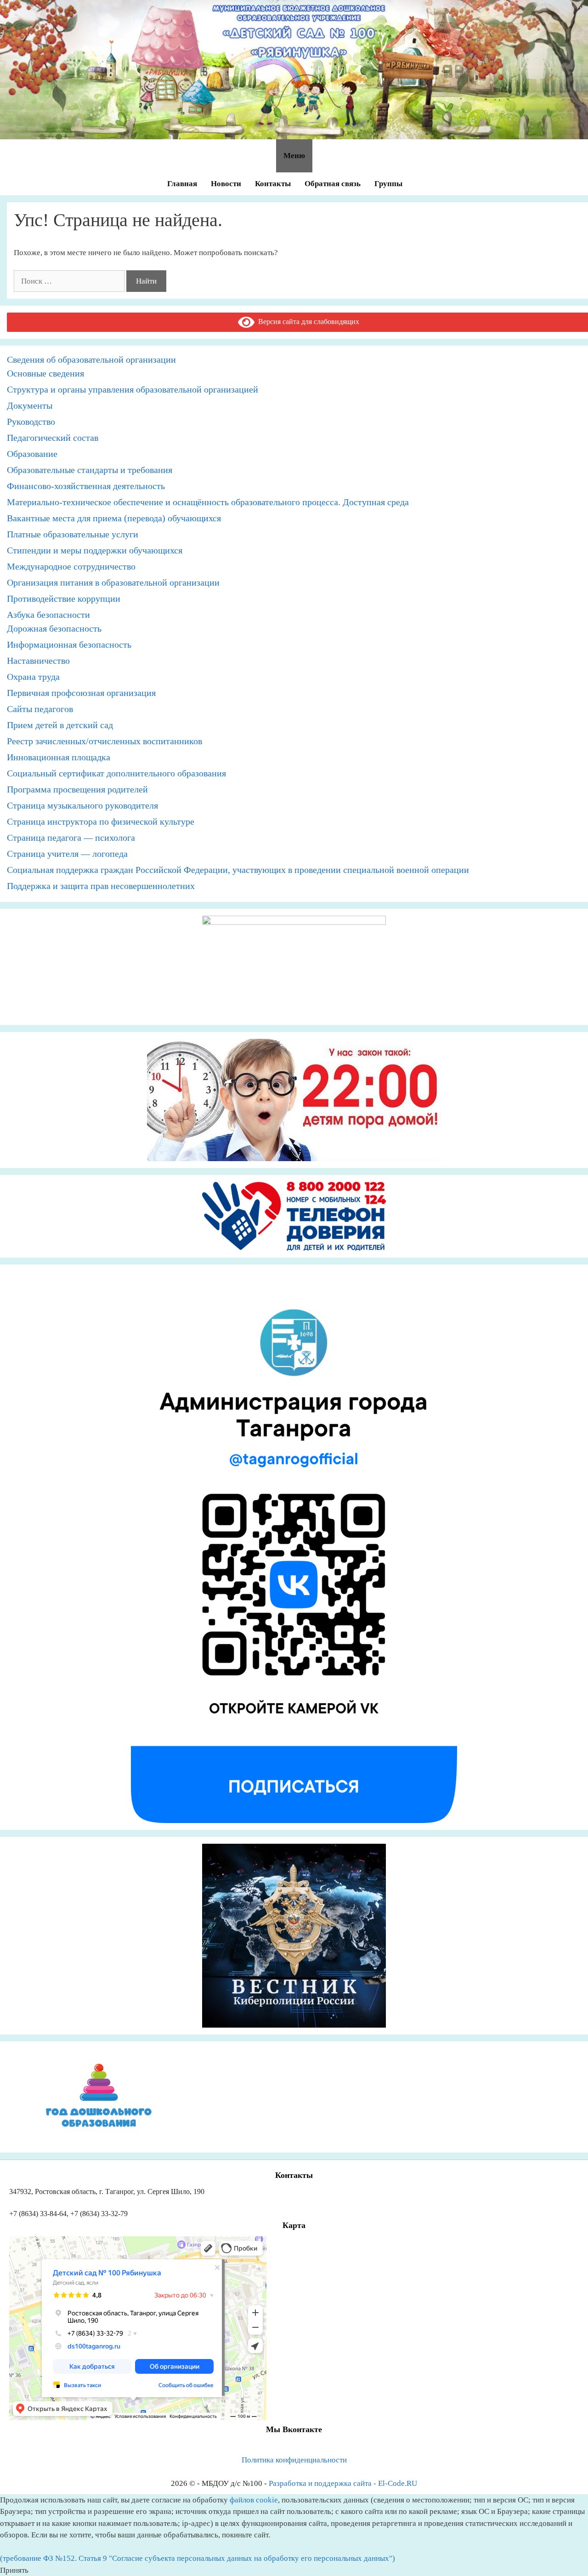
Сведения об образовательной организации (91, 359)
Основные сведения (45, 373)
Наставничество (38, 661)
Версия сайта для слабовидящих (307, 322)
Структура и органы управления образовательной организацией (133, 389)
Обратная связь (333, 184)
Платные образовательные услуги (73, 534)
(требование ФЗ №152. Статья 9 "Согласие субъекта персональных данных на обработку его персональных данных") (198, 2558)
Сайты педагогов (40, 709)
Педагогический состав (53, 438)
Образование (32, 454)
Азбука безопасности (48, 615)
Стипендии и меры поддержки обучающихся (95, 550)
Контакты (273, 184)
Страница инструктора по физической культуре (101, 821)
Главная (182, 184)
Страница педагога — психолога (71, 838)
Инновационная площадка (59, 757)
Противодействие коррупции (64, 598)
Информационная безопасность (69, 644)
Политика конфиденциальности (294, 2460)
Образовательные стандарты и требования (90, 470)
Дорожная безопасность (54, 628)
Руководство (31, 422)
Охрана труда (33, 677)
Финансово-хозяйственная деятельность (86, 486)
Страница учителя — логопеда (67, 854)
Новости (226, 184)
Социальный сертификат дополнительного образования (116, 773)
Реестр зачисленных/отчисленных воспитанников (105, 741)
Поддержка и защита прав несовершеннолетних (101, 886)
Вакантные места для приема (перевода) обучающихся (114, 518)
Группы (388, 184)
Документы (30, 405)
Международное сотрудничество (71, 566)
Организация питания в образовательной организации (113, 582)
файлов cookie (254, 2500)
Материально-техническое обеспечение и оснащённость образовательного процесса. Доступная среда (208, 502)
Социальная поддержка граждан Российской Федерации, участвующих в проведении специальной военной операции (238, 870)
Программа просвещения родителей (77, 789)
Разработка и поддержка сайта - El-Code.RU (343, 2483)
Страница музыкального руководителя (82, 805)
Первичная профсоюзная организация (81, 693)
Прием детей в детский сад (60, 725)
